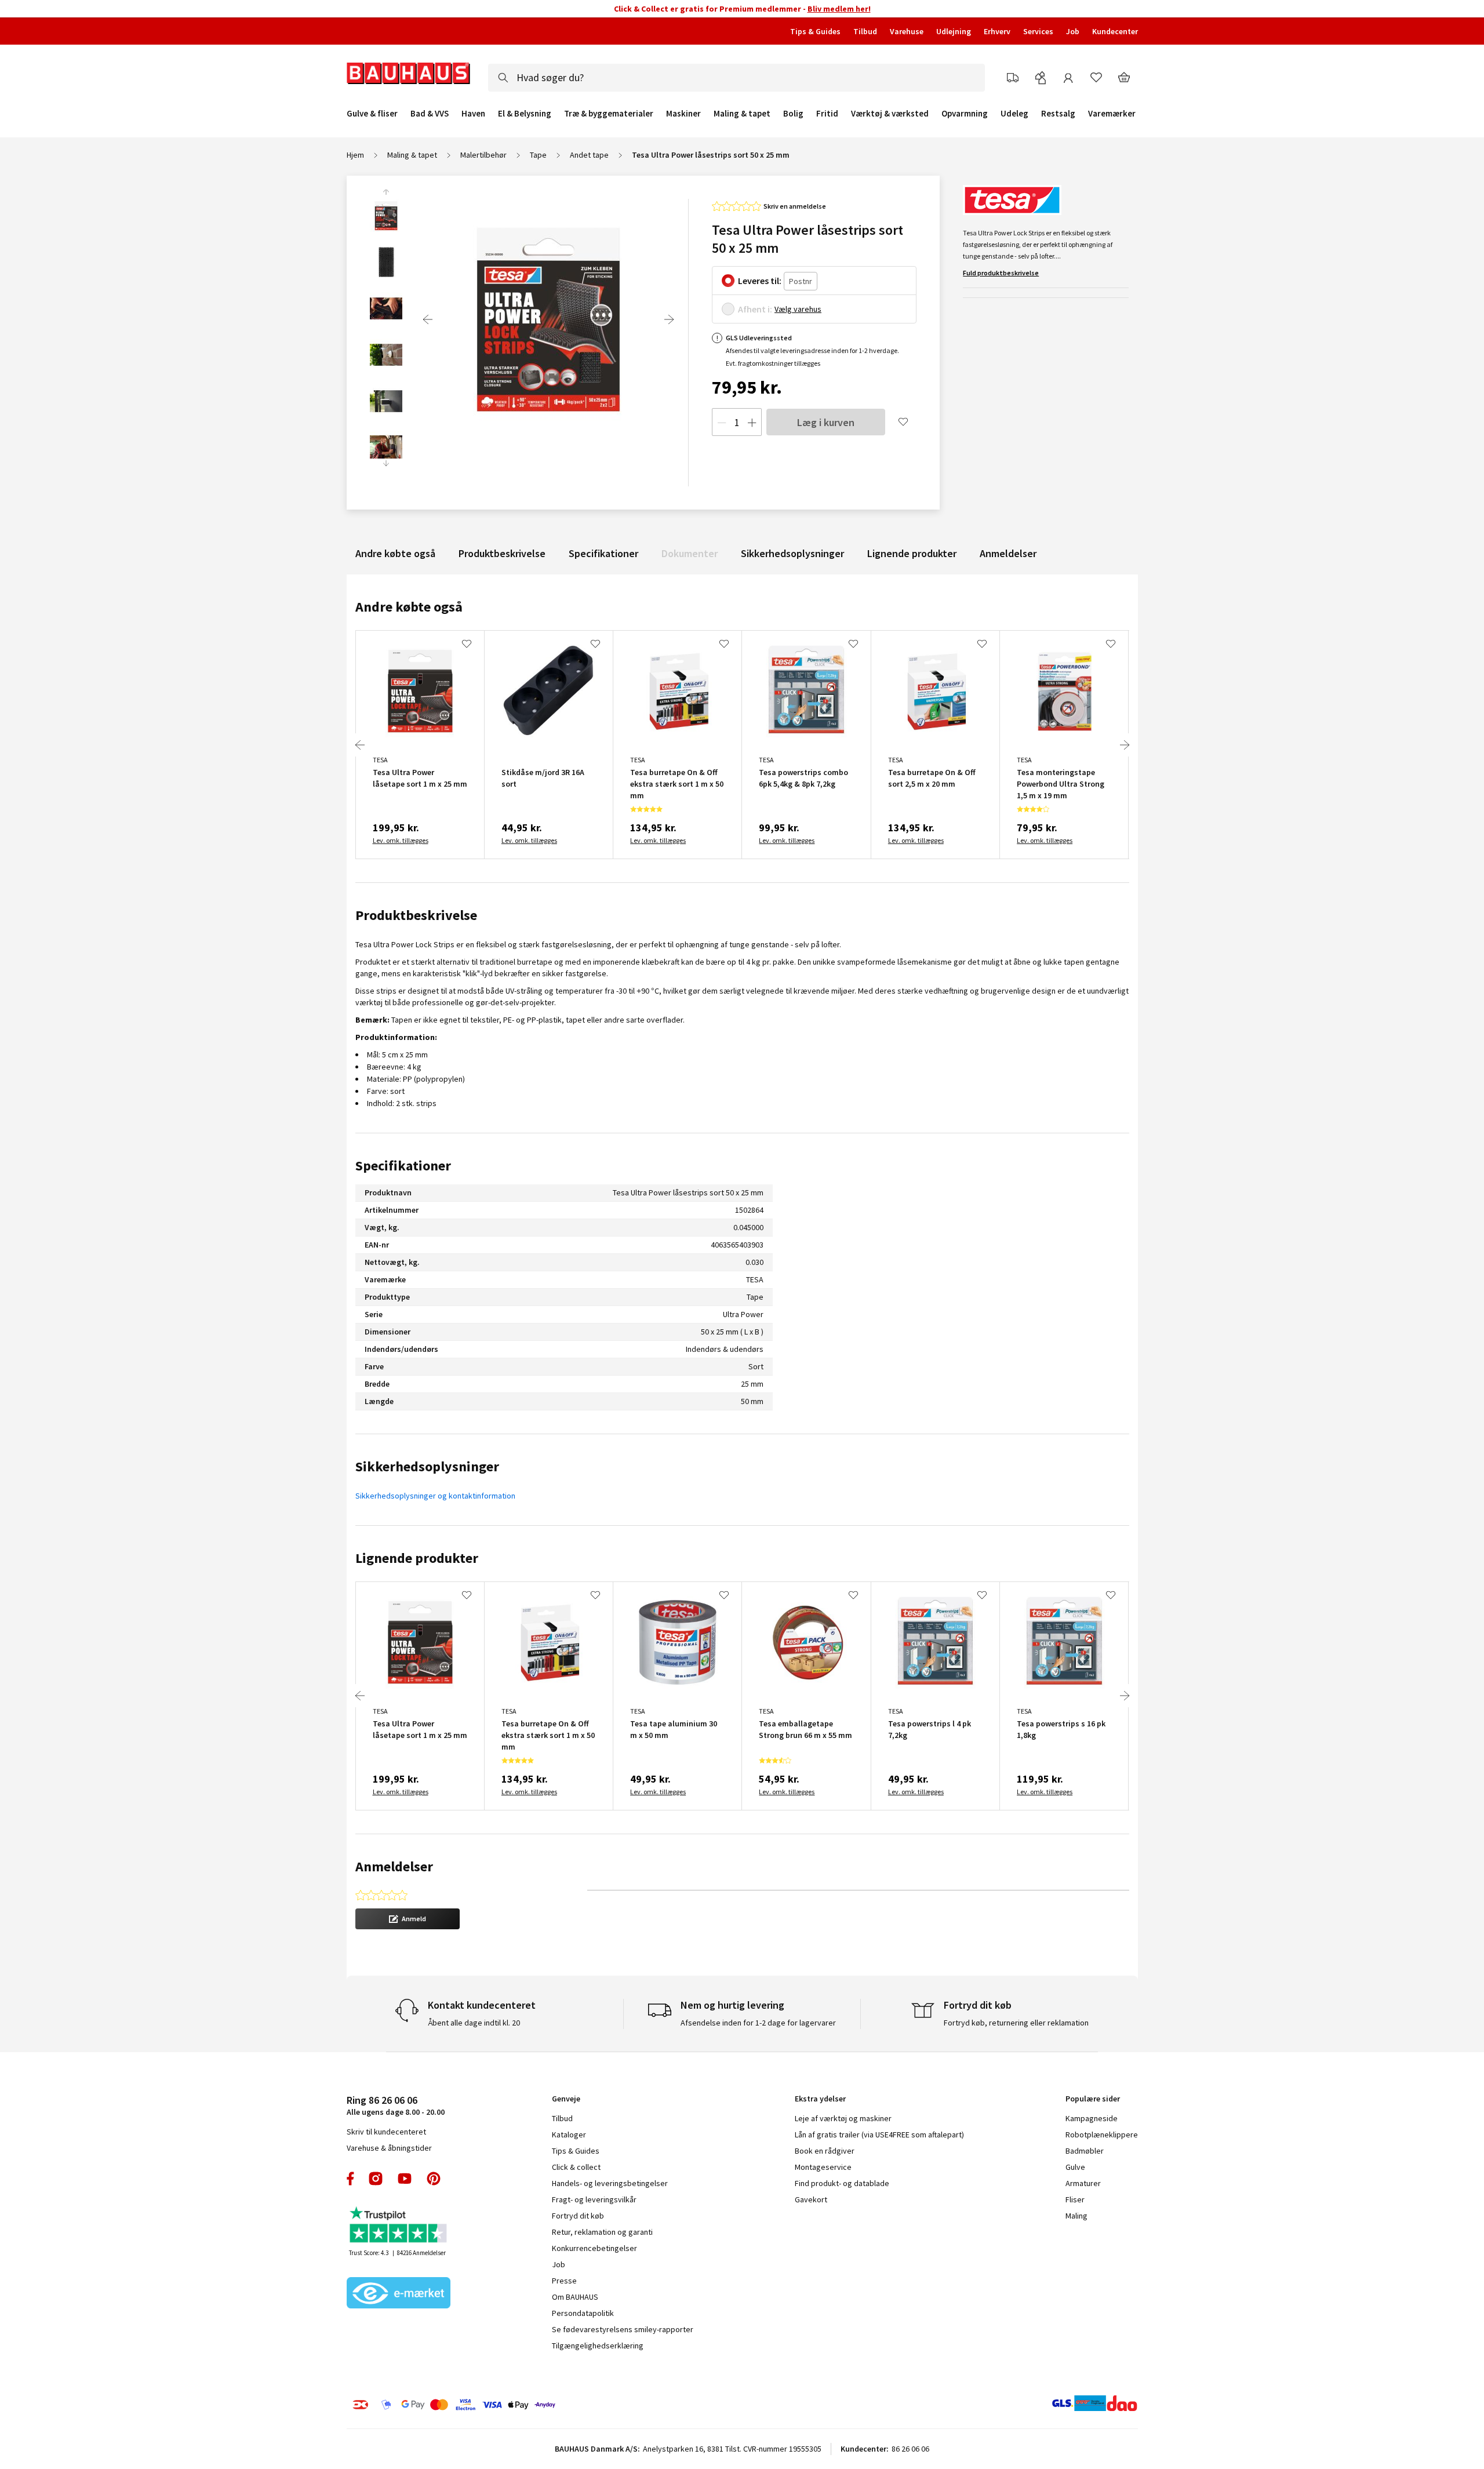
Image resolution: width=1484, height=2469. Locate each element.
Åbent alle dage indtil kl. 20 (474, 2023)
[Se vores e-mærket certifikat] (399, 2294)
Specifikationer (603, 553)
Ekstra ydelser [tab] (820, 2099)
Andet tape (589, 155)
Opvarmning (965, 114)
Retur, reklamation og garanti (602, 2232)
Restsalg (1058, 114)
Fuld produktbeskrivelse (1001, 273)
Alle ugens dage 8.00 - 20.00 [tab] (396, 2105)
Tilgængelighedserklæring (598, 2346)
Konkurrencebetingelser (594, 2248)
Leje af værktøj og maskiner (843, 2118)
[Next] (669, 319)
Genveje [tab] (566, 2099)
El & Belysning (525, 114)
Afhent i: (755, 309)
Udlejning (954, 31)
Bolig (793, 114)
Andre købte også (395, 553)
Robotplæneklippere (1102, 2135)
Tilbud (865, 31)
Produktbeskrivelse (502, 553)
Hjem (355, 155)
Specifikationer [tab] (403, 1166)
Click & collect (576, 2167)
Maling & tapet (742, 114)
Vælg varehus (798, 309)
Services (1038, 31)
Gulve (1075, 2167)
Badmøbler (1085, 2151)
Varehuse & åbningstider (389, 2148)
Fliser (1075, 2199)
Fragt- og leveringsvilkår (594, 2199)
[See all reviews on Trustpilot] (399, 2226)
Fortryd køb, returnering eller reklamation (1016, 2023)
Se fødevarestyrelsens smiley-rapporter (623, 2329)
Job (1073, 31)
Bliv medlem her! (839, 9)
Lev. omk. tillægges (401, 840)
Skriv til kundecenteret (386, 2132)
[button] (408, 1919)
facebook (351, 2179)
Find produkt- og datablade (842, 2183)
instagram (376, 2179)
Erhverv (997, 31)
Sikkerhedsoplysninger (792, 553)
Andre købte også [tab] (409, 607)
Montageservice (823, 2167)
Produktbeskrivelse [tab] (416, 915)
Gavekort (811, 2199)
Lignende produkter (912, 553)
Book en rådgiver (825, 2151)
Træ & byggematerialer (609, 114)
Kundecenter (1115, 31)
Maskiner (683, 114)
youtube (405, 2179)
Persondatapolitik (583, 2313)
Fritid (827, 114)
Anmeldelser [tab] (394, 1866)
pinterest (434, 2179)
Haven (473, 114)
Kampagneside (1092, 2118)
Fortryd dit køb (578, 2216)
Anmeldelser (1008, 553)
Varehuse (907, 31)
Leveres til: (760, 281)
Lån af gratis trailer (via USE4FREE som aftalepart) (879, 2135)
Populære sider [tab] (1093, 2099)
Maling (1076, 2216)
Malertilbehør (483, 155)
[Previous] (428, 319)
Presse (564, 2281)
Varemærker (1112, 113)
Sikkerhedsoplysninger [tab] (427, 1466)
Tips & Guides (815, 31)
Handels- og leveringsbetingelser (610, 2183)
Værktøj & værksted (890, 114)
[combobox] (736, 78)
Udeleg (1014, 114)
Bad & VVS (430, 114)
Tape (538, 155)
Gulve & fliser (372, 114)
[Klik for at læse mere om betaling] (525, 2405)
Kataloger (569, 2135)
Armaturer (1083, 2183)
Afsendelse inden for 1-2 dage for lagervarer (758, 2023)
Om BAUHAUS (575, 2297)
